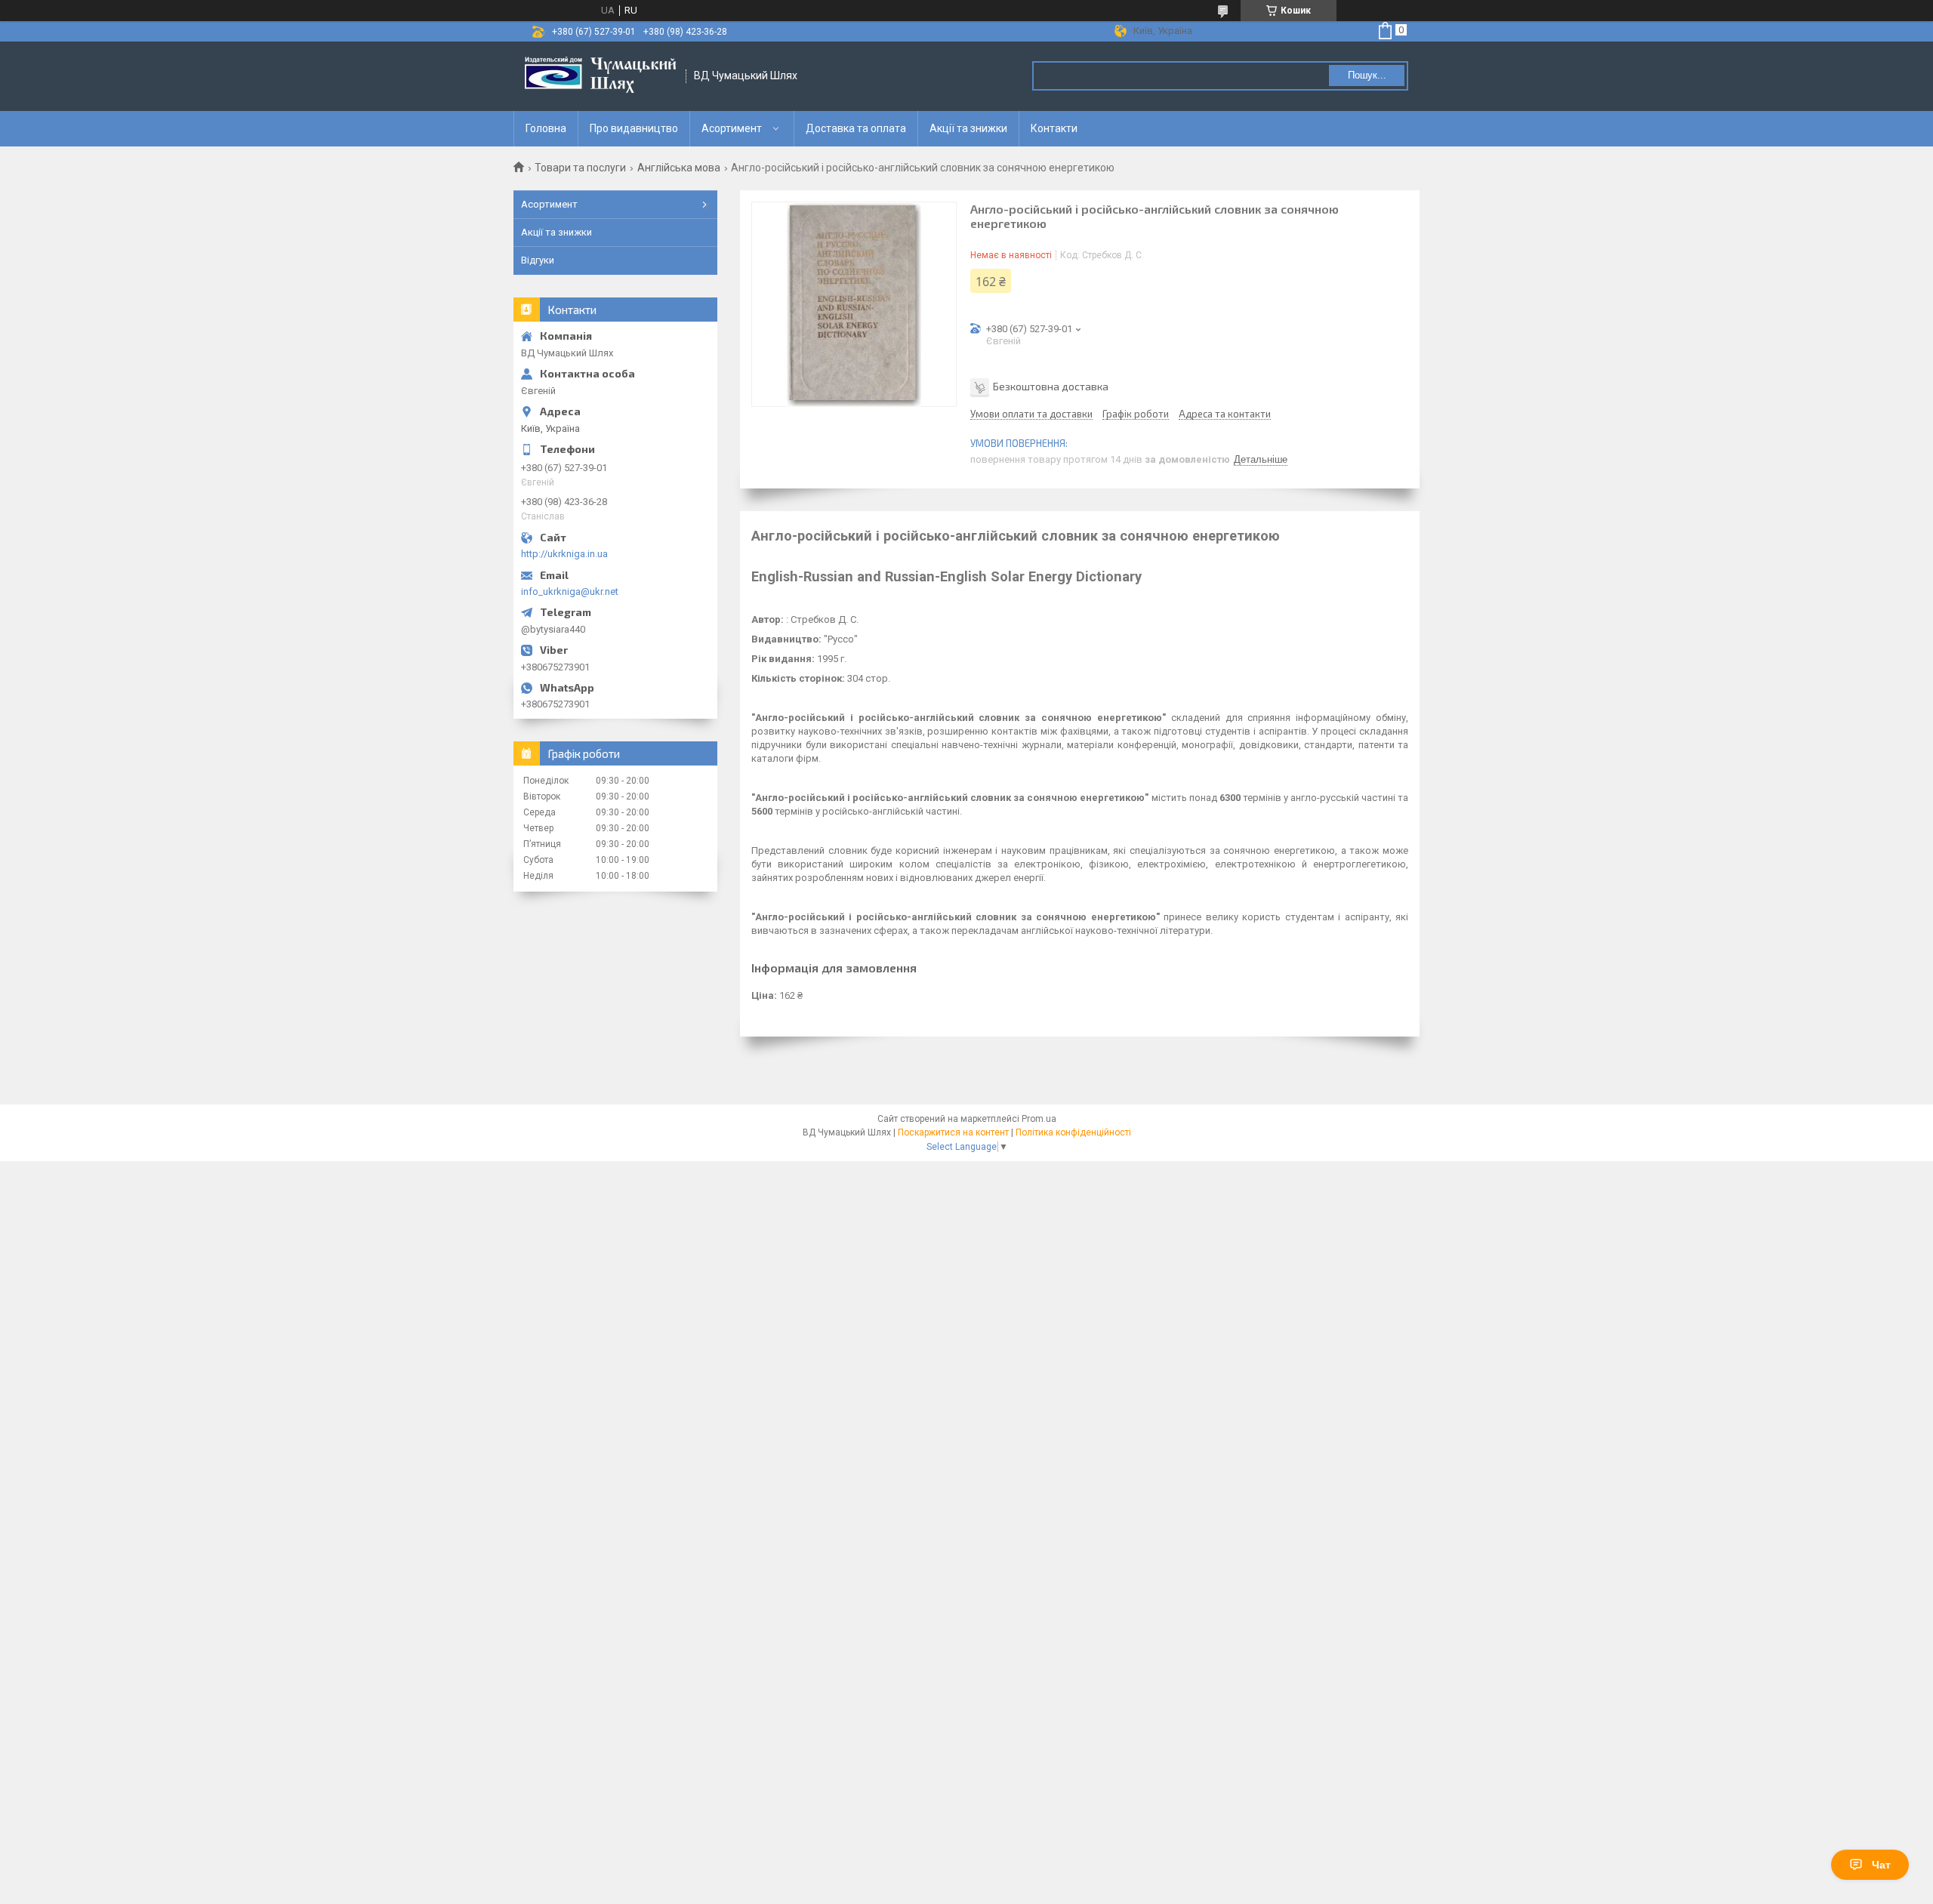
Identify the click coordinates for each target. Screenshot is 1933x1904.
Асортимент (732, 128)
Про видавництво (634, 128)
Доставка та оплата (856, 128)
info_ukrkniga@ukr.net (570, 592)
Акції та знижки (968, 128)
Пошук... (1367, 75)
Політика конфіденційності (1073, 1132)
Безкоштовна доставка (1051, 386)
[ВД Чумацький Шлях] (600, 76)
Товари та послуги (580, 168)
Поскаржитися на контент (953, 1132)
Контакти (1054, 128)
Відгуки (538, 260)
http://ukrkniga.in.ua (564, 554)
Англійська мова (679, 168)
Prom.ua (1039, 1119)
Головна (546, 128)
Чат (1881, 1865)
